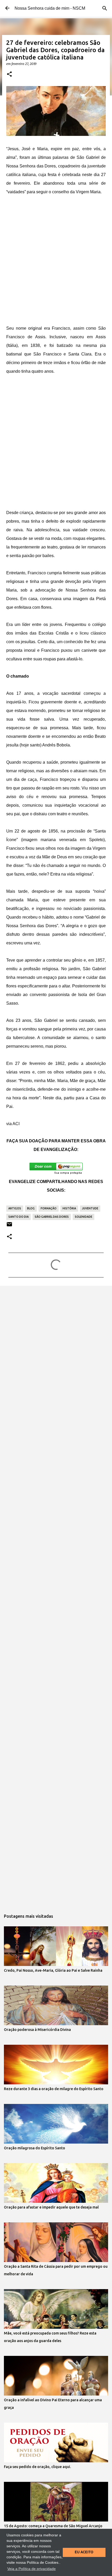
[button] (9, 74)
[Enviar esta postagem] (9, 1226)
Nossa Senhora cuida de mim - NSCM (50, 8)
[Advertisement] (56, 260)
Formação (49, 1208)
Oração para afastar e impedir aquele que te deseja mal (51, 2207)
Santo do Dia (18, 1217)
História (69, 1208)
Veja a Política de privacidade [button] (32, 2569)
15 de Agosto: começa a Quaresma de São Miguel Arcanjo (53, 2526)
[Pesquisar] (105, 8)
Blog (31, 1208)
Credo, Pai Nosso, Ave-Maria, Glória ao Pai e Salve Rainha (53, 1970)
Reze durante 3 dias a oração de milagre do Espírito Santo (54, 2089)
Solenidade (83, 1217)
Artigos (15, 1208)
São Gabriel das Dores (52, 1217)
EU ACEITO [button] (84, 2552)
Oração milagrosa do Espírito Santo (35, 2148)
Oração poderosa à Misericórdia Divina (37, 2030)
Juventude (90, 1208)
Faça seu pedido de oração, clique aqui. (37, 2467)
